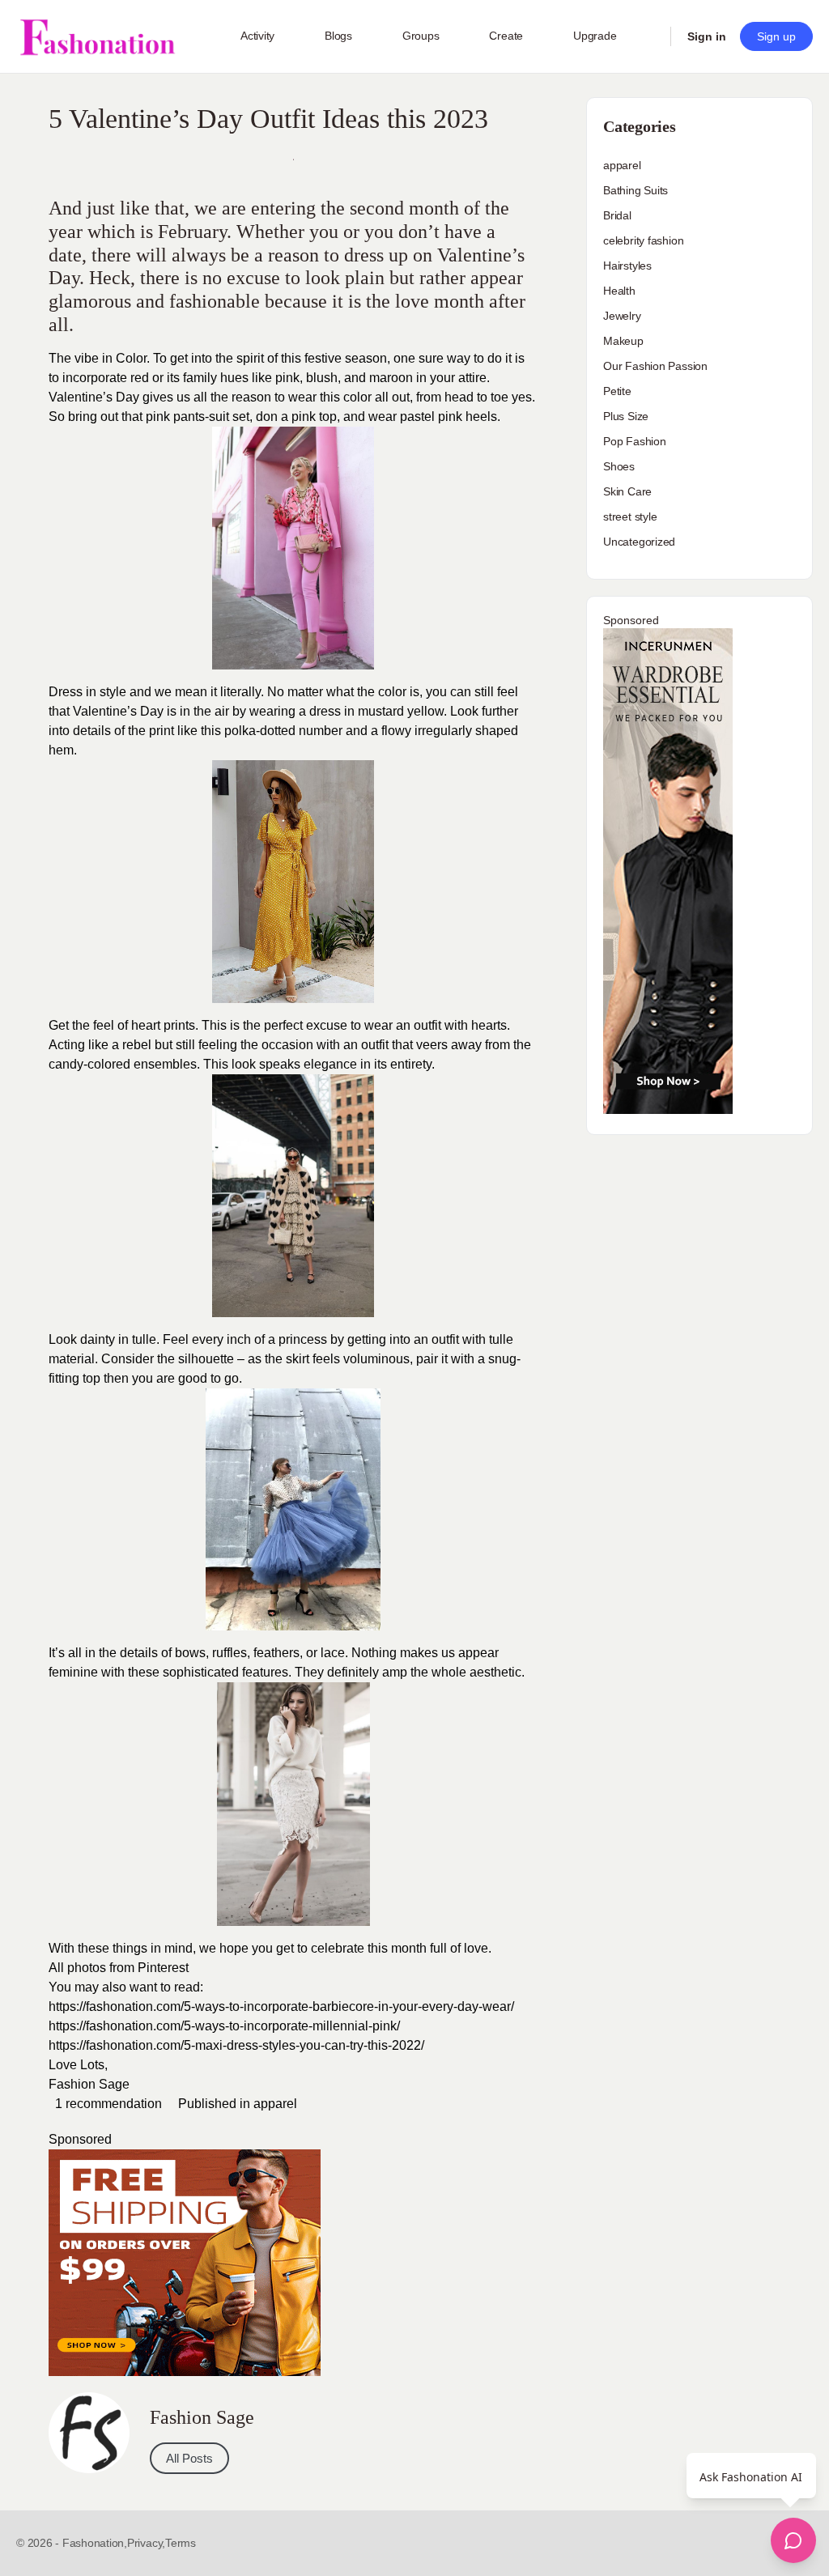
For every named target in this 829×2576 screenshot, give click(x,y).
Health (619, 291)
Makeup (623, 341)
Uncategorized (639, 542)
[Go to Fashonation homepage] (97, 37)
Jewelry (622, 316)
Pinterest (163, 1968)
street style (630, 516)
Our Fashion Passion (655, 366)
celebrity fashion (643, 240)
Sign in (707, 36)
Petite (617, 391)
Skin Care (627, 491)
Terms (181, 2543)
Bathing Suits (636, 190)
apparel (275, 2104)
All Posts (189, 2458)
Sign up (776, 36)
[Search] (648, 36)
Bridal (617, 215)
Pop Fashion (635, 441)
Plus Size (626, 416)
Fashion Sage (91, 2084)
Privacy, (146, 2543)
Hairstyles (627, 266)
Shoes (619, 466)
